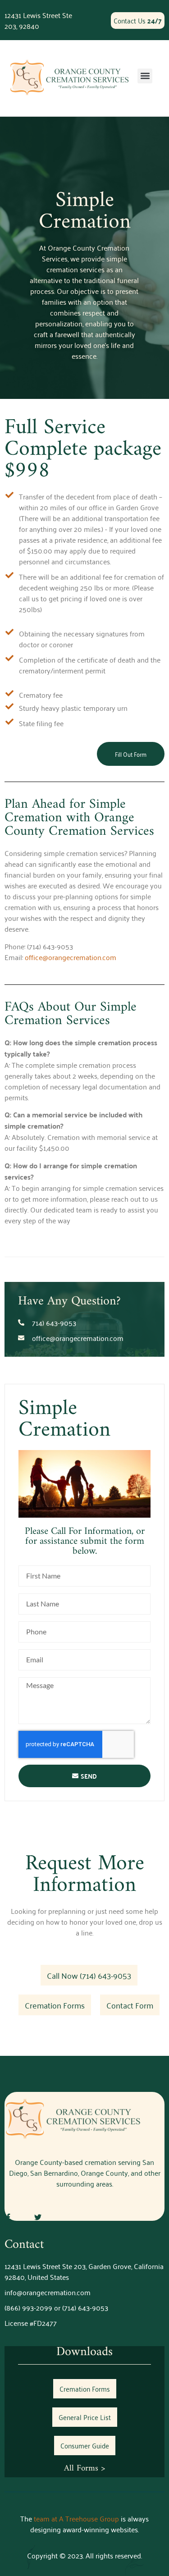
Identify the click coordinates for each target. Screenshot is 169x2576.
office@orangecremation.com (71, 957)
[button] (145, 76)
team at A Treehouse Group (76, 2518)
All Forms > (84, 2468)
